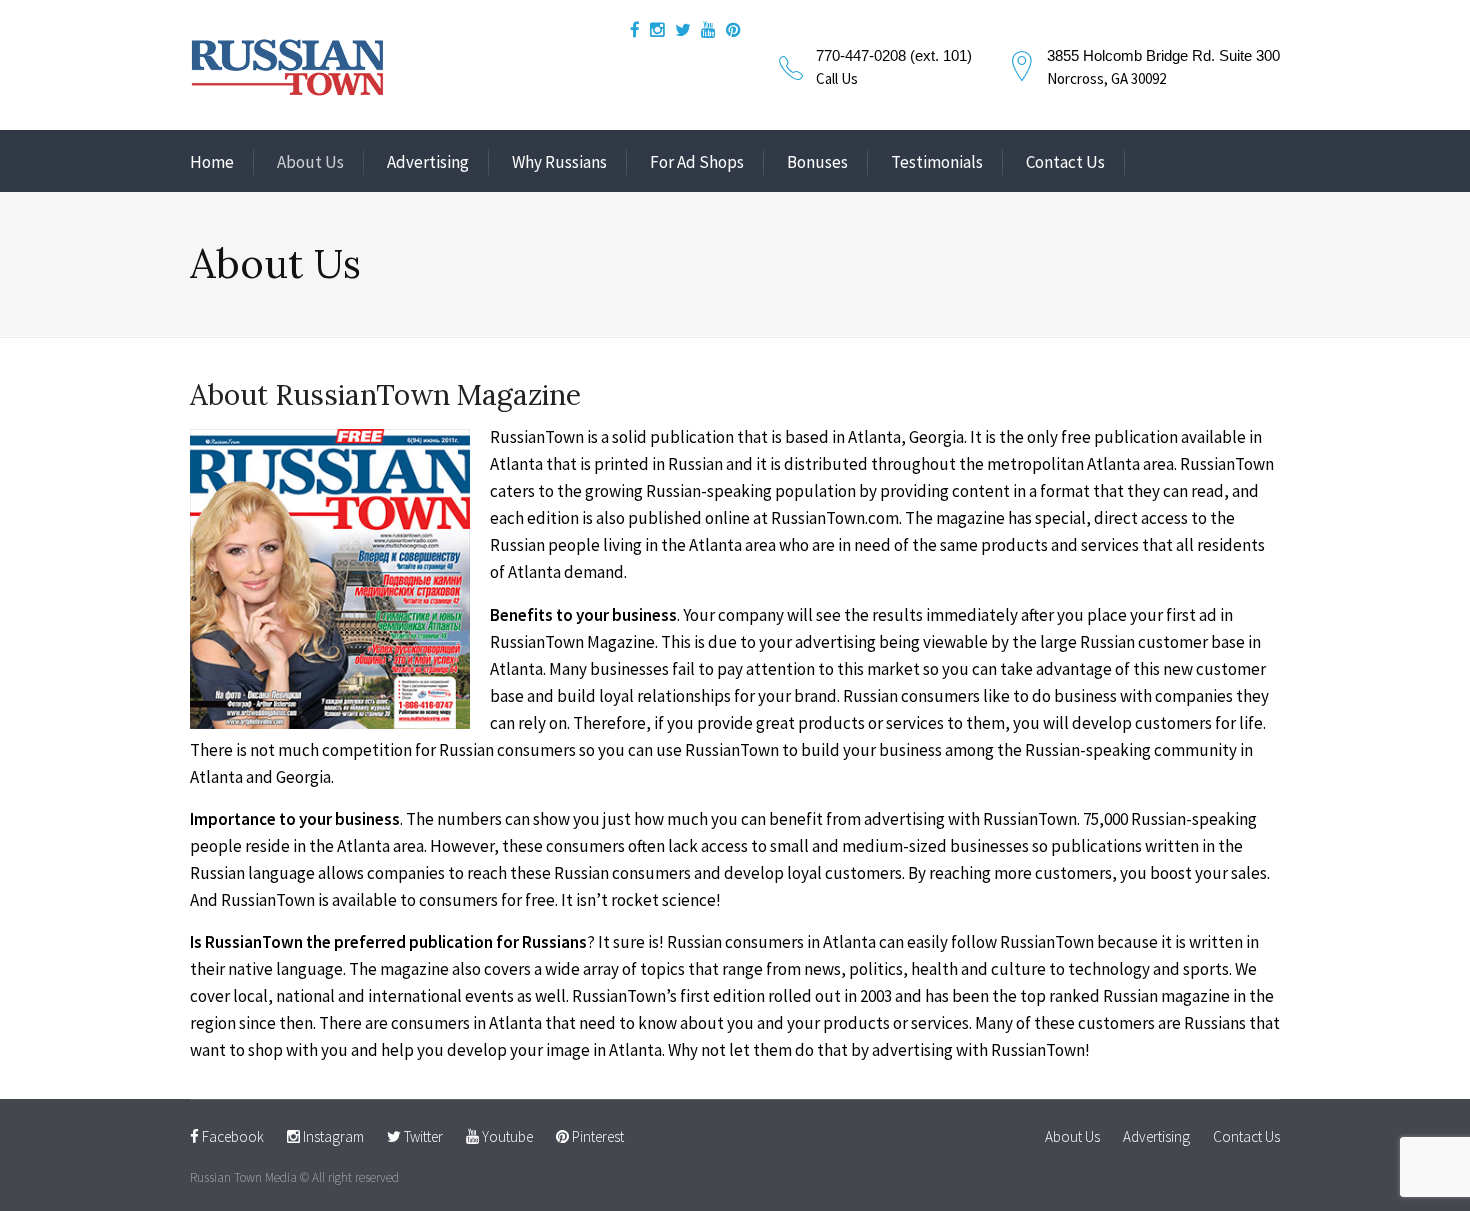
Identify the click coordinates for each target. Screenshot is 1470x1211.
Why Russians (559, 162)
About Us (310, 162)
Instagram (332, 1136)
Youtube (506, 1136)
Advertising (428, 162)
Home (212, 162)
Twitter (422, 1136)
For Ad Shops (697, 162)
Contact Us (1065, 162)
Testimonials (937, 162)
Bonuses (817, 162)
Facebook (231, 1136)
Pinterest (596, 1136)
